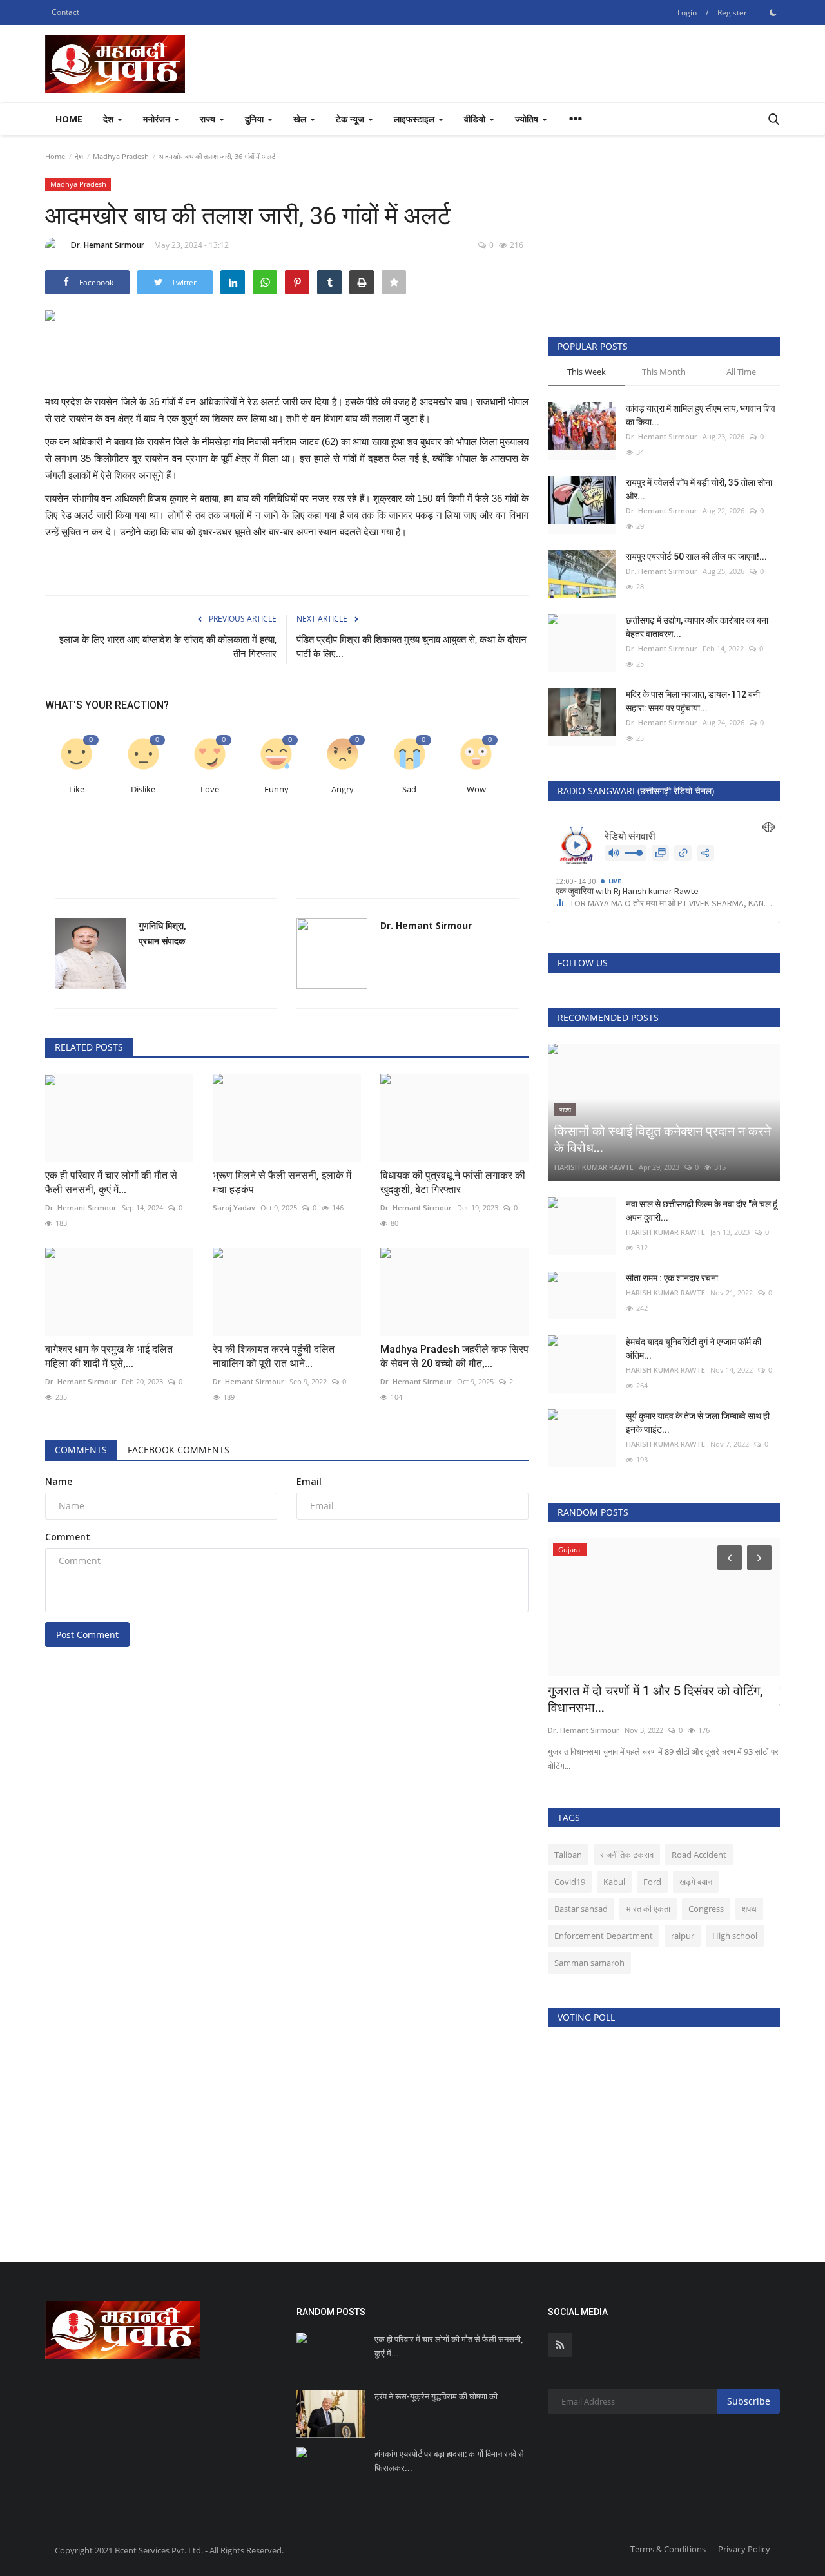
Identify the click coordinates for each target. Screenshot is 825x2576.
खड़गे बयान (696, 1882)
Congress (706, 1909)
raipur (683, 1936)
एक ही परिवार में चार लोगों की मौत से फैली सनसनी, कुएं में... (111, 1182)
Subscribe (749, 2401)
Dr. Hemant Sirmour (108, 245)
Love (210, 789)
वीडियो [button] (476, 119)
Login (687, 13)
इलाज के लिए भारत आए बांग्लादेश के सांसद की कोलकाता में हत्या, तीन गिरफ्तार (168, 647)
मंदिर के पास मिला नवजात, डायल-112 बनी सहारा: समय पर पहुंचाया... (693, 701)
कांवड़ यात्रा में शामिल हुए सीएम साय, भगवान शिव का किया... (701, 415)
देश (79, 156)
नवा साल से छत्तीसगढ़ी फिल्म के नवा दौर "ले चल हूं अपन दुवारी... (702, 1211)
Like (77, 789)
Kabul (614, 1882)
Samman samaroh (589, 1963)
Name (59, 1481)
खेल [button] (301, 119)
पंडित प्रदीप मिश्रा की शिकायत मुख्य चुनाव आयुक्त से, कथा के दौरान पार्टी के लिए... (412, 647)
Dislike (143, 789)
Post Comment (87, 1635)
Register (732, 13)
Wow (476, 789)
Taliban (568, 1855)
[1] (773, 12)
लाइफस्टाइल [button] (415, 119)
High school (735, 1936)
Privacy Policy (744, 2549)
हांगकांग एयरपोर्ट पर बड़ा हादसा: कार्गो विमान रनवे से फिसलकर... (449, 2461)
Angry (343, 789)
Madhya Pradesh (121, 156)
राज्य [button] (209, 119)
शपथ (749, 1909)
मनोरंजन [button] (158, 119)
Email (309, 1481)
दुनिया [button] (256, 119)
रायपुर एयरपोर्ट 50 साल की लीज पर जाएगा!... (696, 557)
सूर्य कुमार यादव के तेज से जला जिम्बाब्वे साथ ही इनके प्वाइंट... (698, 1423)
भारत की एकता (648, 1909)
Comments (81, 1450)
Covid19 (570, 1882)
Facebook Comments (179, 1450)
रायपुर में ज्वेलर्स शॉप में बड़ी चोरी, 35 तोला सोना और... (699, 489)
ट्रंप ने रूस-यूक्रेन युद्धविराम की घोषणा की (436, 2397)
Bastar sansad (581, 1909)
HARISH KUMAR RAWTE (594, 1167)
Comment (68, 1537)
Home (69, 119)
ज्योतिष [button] (528, 119)
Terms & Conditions (668, 2549)
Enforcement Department (604, 1936)
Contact (65, 12)
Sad (409, 789)
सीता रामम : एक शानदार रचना (672, 1278)
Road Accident (699, 1855)
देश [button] (110, 119)
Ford (652, 1882)
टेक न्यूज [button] (351, 119)
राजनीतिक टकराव (627, 1855)
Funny (277, 789)
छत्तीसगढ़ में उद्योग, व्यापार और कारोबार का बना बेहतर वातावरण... (697, 627)
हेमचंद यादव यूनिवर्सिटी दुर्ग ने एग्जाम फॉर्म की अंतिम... (694, 1349)
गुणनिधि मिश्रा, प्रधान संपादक (162, 933)
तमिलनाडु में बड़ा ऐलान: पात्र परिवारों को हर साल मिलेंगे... (659, 1699)
